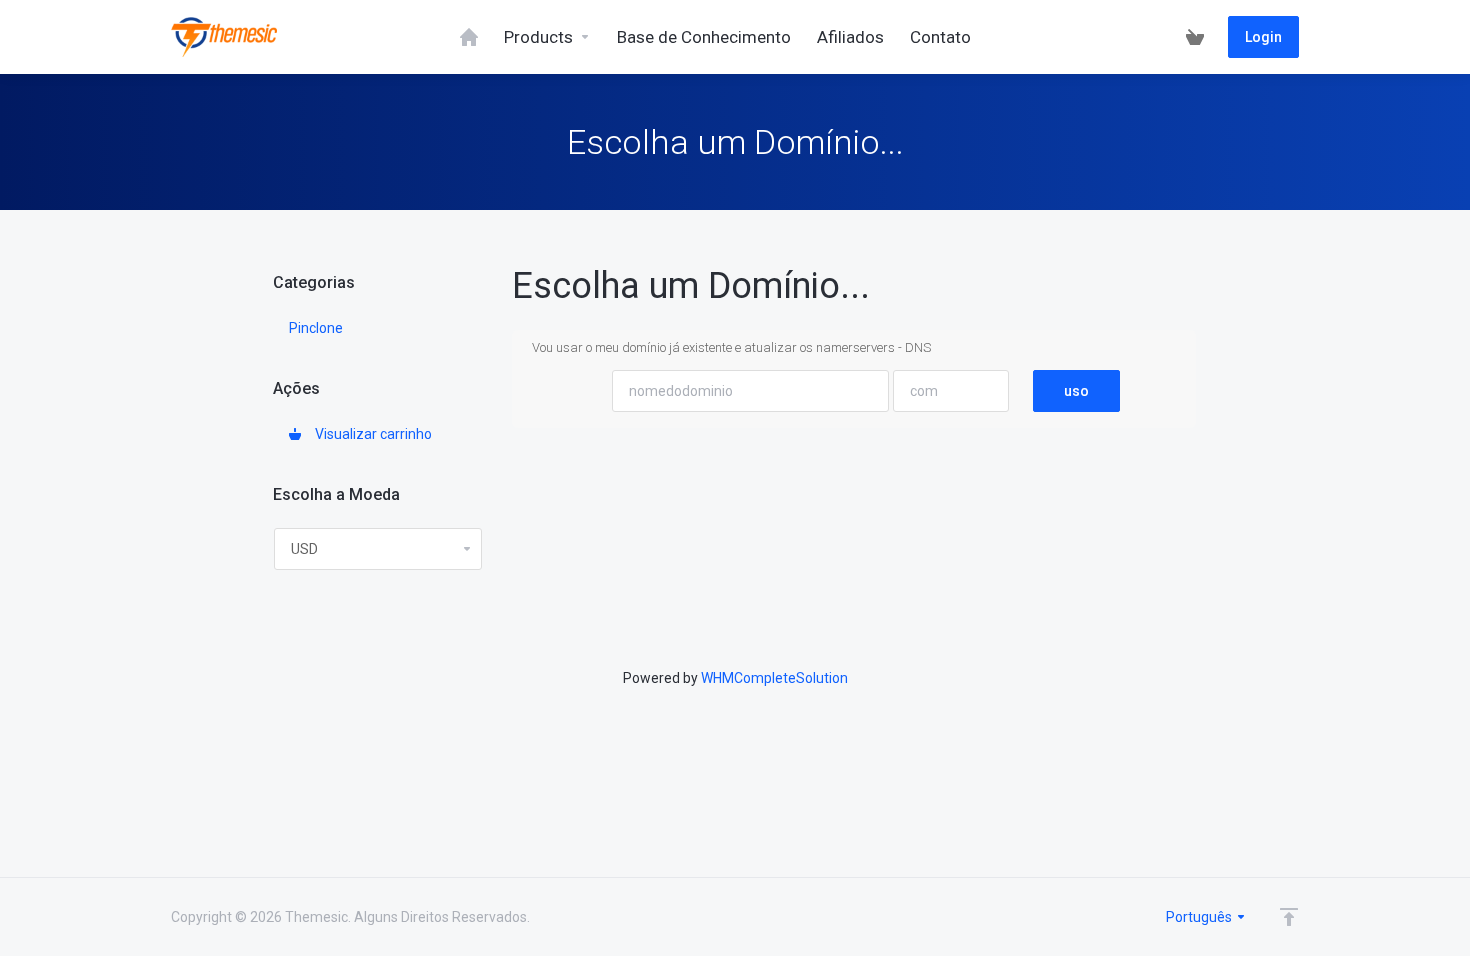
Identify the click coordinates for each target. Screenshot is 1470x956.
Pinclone (316, 328)
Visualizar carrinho (370, 434)
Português (1200, 917)
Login (1263, 37)
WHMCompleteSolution (774, 678)
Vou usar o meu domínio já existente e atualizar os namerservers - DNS (731, 347)
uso (1076, 391)
